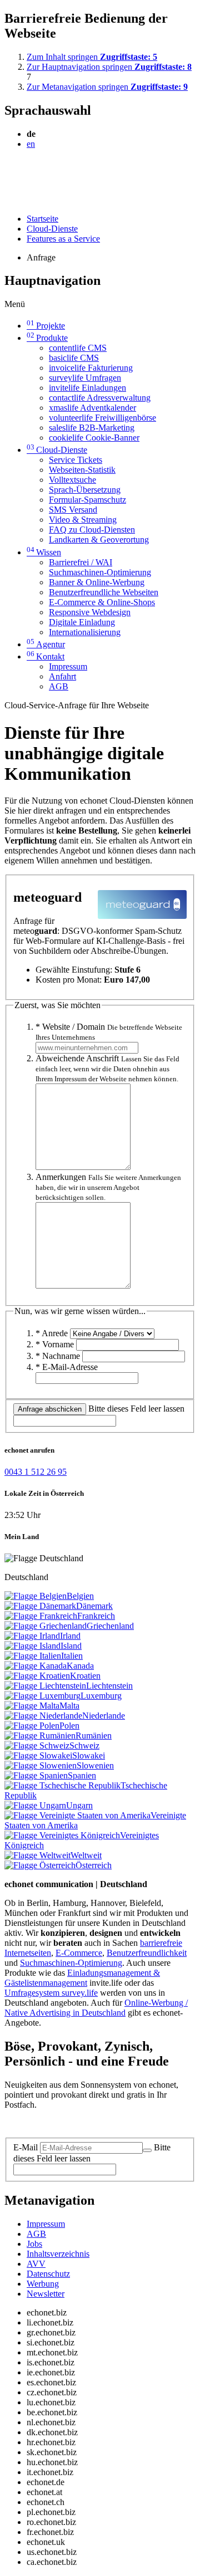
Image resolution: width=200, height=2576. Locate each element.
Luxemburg (101, 1696)
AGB (59, 686)
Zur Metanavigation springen (107, 87)
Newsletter (46, 2294)
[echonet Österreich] (40, 1865)
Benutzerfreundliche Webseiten (104, 592)
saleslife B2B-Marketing (92, 428)
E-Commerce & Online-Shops (102, 602)
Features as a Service (63, 239)
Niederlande (104, 1716)
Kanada (80, 1666)
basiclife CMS (74, 358)
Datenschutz (48, 2274)
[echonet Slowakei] (38, 1755)
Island (71, 1646)
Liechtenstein (109, 1686)
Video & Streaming (83, 520)
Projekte (46, 326)
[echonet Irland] (32, 1636)
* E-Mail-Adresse (67, 1367)
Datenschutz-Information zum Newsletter (77, 2123)
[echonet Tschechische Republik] (62, 1785)
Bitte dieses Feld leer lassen (136, 1409)
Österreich (94, 1865)
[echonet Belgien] (36, 1596)
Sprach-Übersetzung (85, 490)
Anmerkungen (108, 1187)
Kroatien (85, 1676)
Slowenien (95, 1765)
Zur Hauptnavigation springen (109, 67)
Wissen (44, 552)
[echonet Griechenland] (46, 1626)
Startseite (42, 219)
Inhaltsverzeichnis (58, 2254)
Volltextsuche (72, 480)
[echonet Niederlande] (43, 1716)
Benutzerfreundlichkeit (147, 1953)
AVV (36, 2264)
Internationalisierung (85, 632)
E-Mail (26, 2147)
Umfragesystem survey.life (51, 1993)
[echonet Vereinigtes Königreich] (62, 1835)
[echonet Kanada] (36, 1666)
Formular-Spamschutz (87, 500)
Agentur (46, 644)
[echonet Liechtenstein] (45, 1686)
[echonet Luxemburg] (42, 1696)
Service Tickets (76, 460)
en (31, 144)
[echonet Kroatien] (37, 1676)
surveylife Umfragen (85, 378)
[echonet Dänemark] (40, 1606)
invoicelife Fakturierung (91, 368)
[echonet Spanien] (36, 1775)
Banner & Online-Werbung (97, 582)
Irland (70, 1636)
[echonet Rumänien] (40, 1736)
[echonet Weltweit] (37, 1855)
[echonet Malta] (32, 1706)
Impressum (68, 666)
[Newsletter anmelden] (147, 2150)
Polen (69, 1726)
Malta (69, 1706)
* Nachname (58, 1356)
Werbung (43, 2284)
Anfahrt (62, 676)
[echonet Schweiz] (37, 1746)
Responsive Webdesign (90, 612)
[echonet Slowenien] (41, 1765)
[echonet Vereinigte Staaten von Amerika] (77, 1815)
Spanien (82, 1775)
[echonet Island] (32, 1646)
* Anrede (52, 1333)
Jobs (34, 2244)
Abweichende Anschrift (107, 1068)
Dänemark (94, 1606)
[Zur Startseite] (30, 171)
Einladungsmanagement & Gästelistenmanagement (82, 1978)
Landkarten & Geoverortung (99, 540)
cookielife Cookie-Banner (94, 438)
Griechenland (110, 1626)
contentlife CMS (78, 348)
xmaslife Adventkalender (92, 408)
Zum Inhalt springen (92, 57)
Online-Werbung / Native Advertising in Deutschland (96, 2008)
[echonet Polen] (32, 1726)
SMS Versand (73, 510)
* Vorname (55, 1344)
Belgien (80, 1596)
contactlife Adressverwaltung (100, 398)
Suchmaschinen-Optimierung (100, 572)
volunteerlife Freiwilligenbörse (102, 418)
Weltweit (86, 1855)
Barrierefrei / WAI (81, 562)
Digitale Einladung (82, 622)
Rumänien (94, 1736)
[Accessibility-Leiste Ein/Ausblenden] (8, 200)
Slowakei (89, 1755)
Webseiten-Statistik (82, 470)
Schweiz (84, 1746)
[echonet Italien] (33, 1656)
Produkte (47, 338)
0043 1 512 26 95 (36, 1472)
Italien (72, 1656)
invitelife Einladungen (87, 388)
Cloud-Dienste (52, 229)
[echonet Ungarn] (35, 1805)
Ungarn (79, 1805)
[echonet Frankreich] (41, 1616)
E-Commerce (79, 1953)
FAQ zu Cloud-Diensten (92, 530)
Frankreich (96, 1616)
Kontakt (46, 656)
